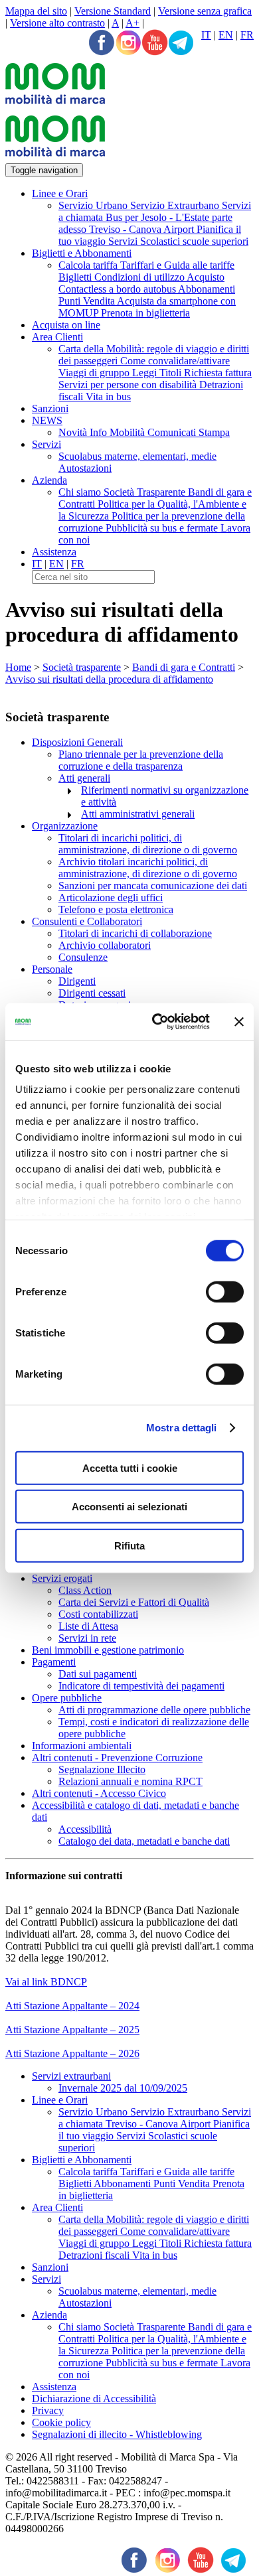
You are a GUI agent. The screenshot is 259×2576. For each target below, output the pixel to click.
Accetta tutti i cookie (130, 1467)
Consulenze (83, 957)
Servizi (46, 444)
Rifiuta (129, 1545)
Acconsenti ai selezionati (129, 1507)
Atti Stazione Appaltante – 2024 (72, 2006)
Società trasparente (82, 667)
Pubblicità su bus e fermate (163, 528)
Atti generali (84, 778)
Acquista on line (66, 325)
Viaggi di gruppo (95, 373)
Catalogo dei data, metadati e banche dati (144, 1841)
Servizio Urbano (94, 205)
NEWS (47, 420)
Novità (74, 432)
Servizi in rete (87, 1638)
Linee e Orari (60, 193)
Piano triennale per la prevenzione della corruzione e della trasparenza (141, 760)
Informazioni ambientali (82, 1746)
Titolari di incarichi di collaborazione (135, 933)
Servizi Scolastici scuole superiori (178, 241)
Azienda (49, 480)
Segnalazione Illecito (102, 1769)
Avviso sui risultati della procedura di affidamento (109, 679)
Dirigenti (77, 981)
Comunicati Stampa (189, 432)
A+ (132, 23)
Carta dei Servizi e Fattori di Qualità (134, 1602)
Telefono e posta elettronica (116, 909)
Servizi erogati (62, 1578)
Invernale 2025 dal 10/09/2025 (123, 2088)
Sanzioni (50, 408)
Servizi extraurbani (71, 2076)
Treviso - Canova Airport (143, 229)
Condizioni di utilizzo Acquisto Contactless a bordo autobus (141, 283)
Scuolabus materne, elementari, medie (137, 456)
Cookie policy (61, 2422)
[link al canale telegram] (181, 44)
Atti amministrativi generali (138, 814)
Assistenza (54, 552)
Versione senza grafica (205, 11)
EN (226, 35)
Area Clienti (57, 337)
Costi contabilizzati (98, 1614)
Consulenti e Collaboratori (87, 921)
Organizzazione (65, 826)
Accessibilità (85, 1829)
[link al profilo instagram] (128, 44)
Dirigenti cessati (92, 993)
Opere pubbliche (67, 1698)
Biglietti (76, 277)
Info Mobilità (119, 432)
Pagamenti (54, 1662)
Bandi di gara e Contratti (184, 667)
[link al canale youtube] (155, 44)
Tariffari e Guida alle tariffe (177, 265)
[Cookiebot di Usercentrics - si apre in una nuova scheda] (157, 1022)
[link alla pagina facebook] (102, 44)
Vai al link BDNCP (46, 1982)
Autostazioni (85, 468)
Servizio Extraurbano (176, 205)
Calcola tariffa (89, 265)
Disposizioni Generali (77, 742)
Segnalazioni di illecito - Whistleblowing (117, 2434)
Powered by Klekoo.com (58, 2540)
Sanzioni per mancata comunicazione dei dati (153, 886)
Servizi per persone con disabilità (129, 385)
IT (206, 35)
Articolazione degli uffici (111, 897)
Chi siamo (81, 492)
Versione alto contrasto (57, 23)
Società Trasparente (146, 492)
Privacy (48, 2410)
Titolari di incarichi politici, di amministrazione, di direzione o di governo (148, 844)
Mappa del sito (36, 11)
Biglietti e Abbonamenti (82, 253)
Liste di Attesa (88, 1626)
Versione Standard (113, 11)
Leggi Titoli (158, 373)
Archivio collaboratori (105, 945)
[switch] (225, 1291)
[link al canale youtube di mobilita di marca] (201, 2561)
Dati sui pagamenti (98, 1674)
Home (18, 667)
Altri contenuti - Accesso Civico (99, 1793)
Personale (52, 969)
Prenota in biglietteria (145, 313)
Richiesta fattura (218, 373)
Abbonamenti (207, 289)
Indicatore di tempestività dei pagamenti (141, 1686)
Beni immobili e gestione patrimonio (108, 1650)
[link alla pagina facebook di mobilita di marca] (134, 2561)
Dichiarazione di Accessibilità (94, 2398)
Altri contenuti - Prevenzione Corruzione (117, 1757)
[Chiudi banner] (239, 1022)
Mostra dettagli (182, 1428)
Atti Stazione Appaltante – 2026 (72, 2053)
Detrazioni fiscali (95, 2255)
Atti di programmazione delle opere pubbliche (154, 1710)
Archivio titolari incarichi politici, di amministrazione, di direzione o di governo (148, 868)
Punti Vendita (88, 301)
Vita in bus (108, 396)
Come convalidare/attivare (175, 361)
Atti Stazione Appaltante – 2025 (72, 2030)
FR (247, 35)
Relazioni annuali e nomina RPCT (130, 1781)
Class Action (85, 1590)
